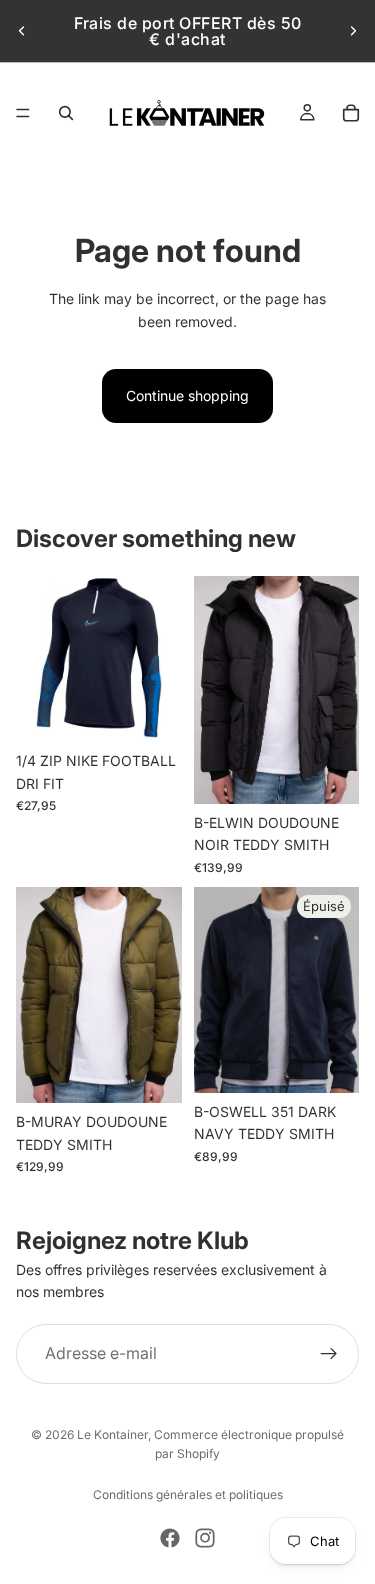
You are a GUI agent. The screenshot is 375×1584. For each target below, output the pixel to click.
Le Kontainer (112, 1434)
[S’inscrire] (329, 1354)
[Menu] (23, 113)
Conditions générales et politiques (188, 1494)
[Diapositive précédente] (22, 31)
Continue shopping (187, 395)
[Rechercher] (66, 113)
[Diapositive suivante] (353, 31)
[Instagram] (205, 1538)
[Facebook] (170, 1538)
